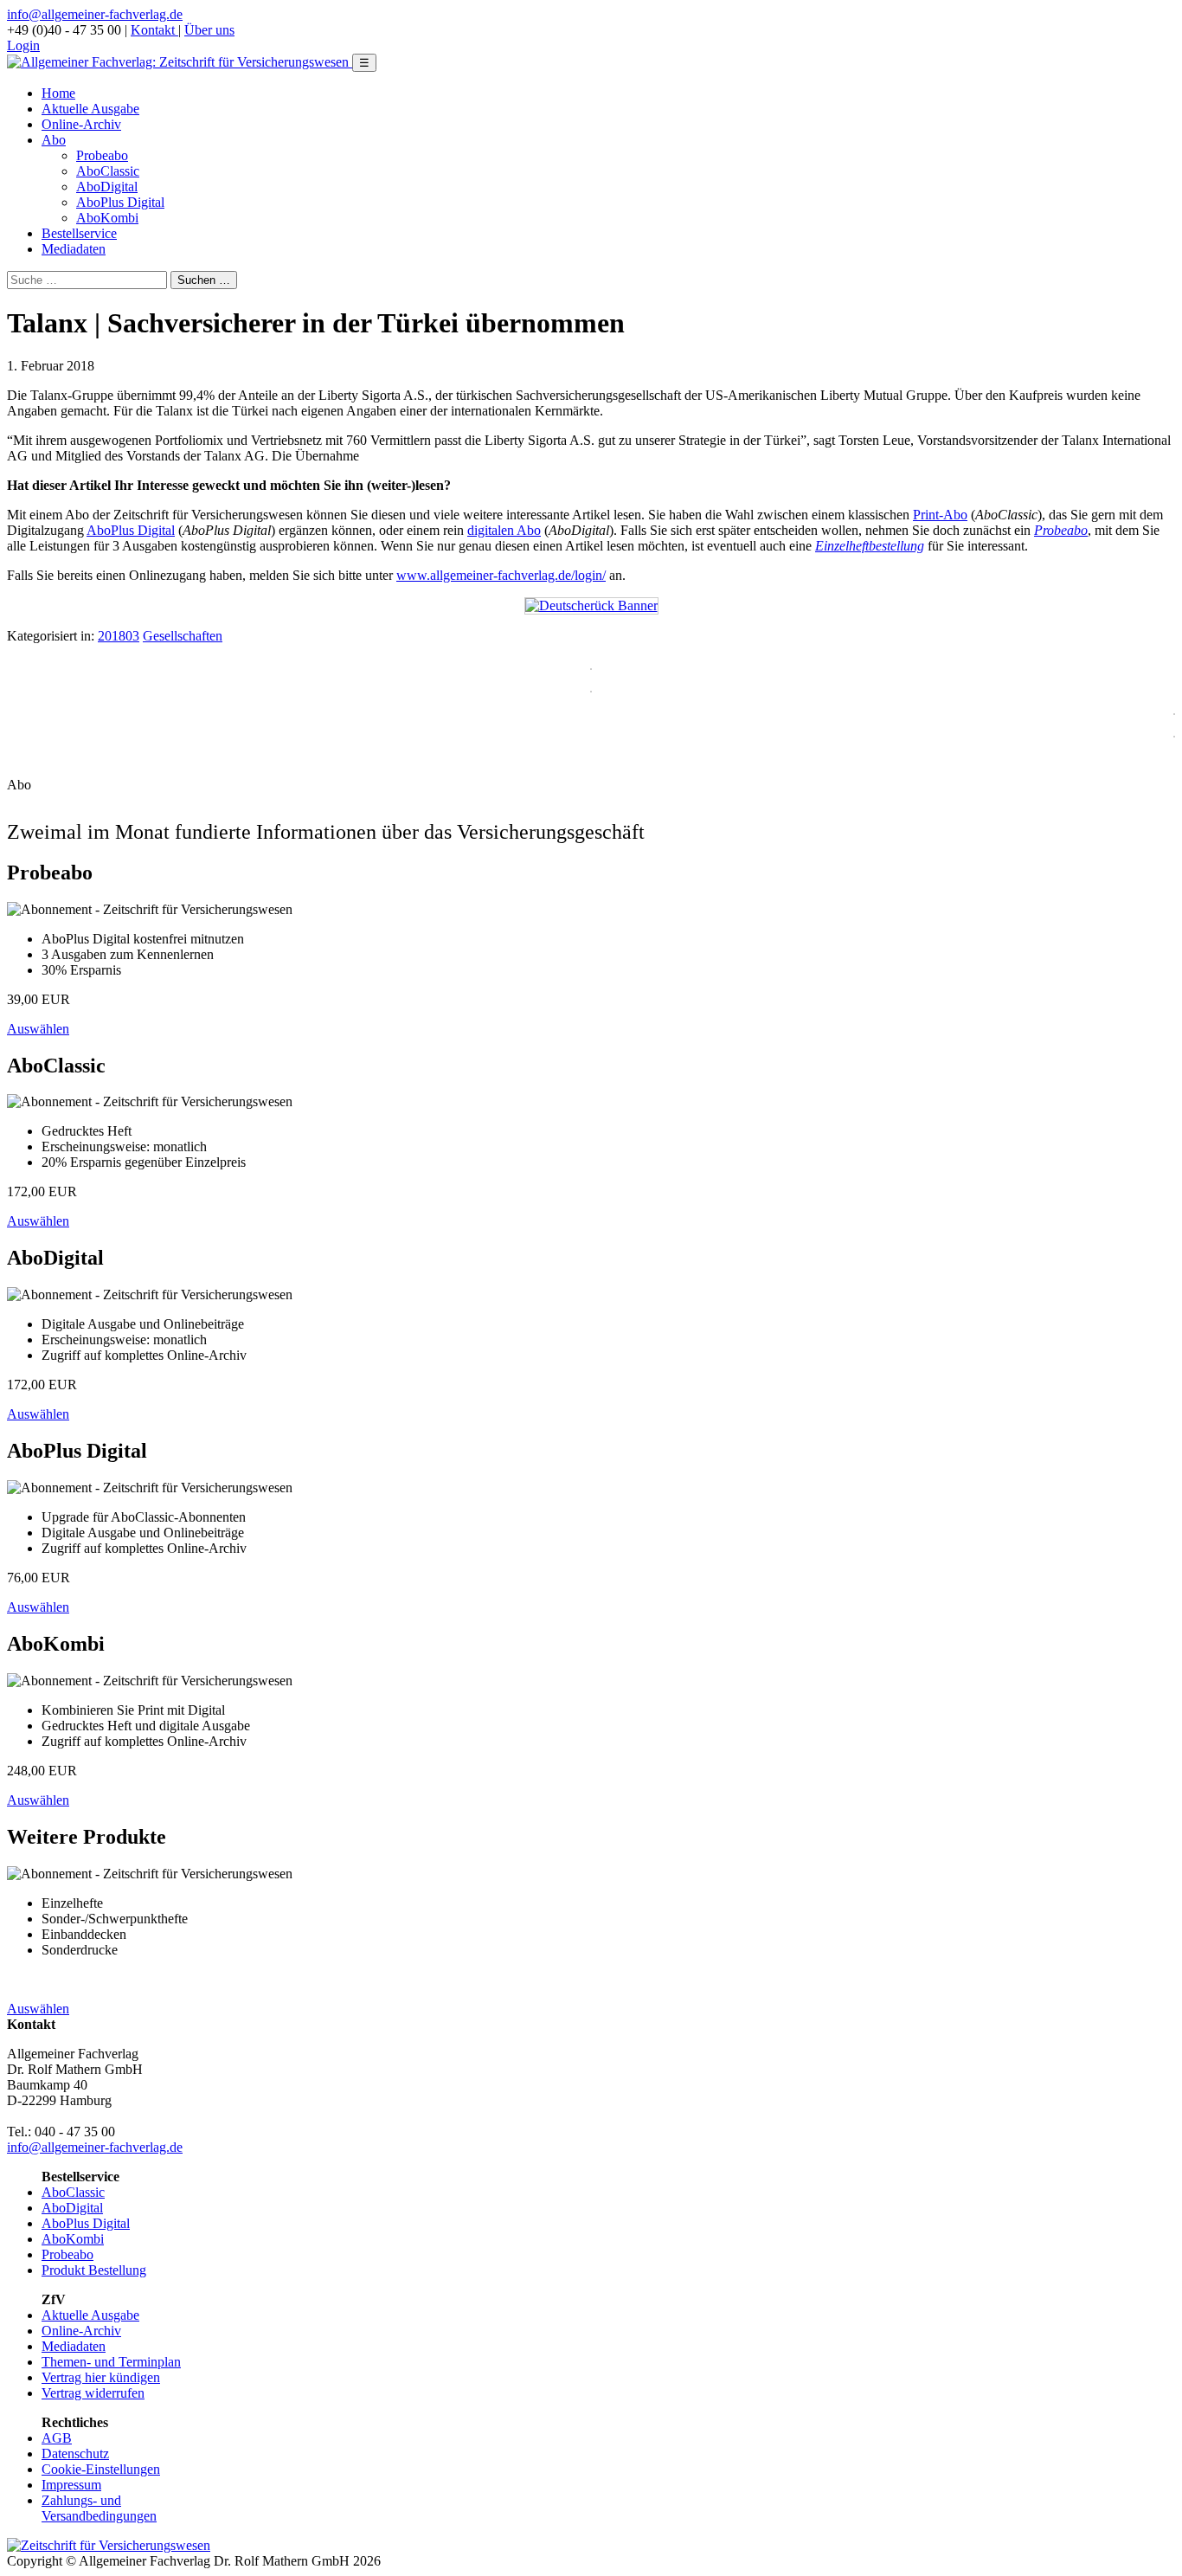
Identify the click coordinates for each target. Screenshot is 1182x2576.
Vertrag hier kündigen (101, 2377)
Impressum (71, 2485)
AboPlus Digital (120, 202)
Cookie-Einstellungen (101, 2469)
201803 (119, 636)
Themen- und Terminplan (111, 2362)
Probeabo (102, 155)
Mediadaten (74, 249)
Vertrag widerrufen (93, 2393)
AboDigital (107, 187)
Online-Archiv (81, 124)
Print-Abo (940, 515)
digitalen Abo (504, 530)
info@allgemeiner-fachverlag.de (95, 14)
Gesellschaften (183, 636)
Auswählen (38, 1029)
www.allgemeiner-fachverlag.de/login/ (501, 575)
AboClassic (108, 171)
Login (23, 45)
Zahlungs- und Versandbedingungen (99, 2508)
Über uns (209, 30)
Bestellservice (79, 233)
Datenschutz (75, 2454)
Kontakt (154, 30)
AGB (57, 2438)
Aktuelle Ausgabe (90, 109)
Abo (54, 140)
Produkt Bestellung (94, 2270)
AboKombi (107, 218)
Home (58, 93)
